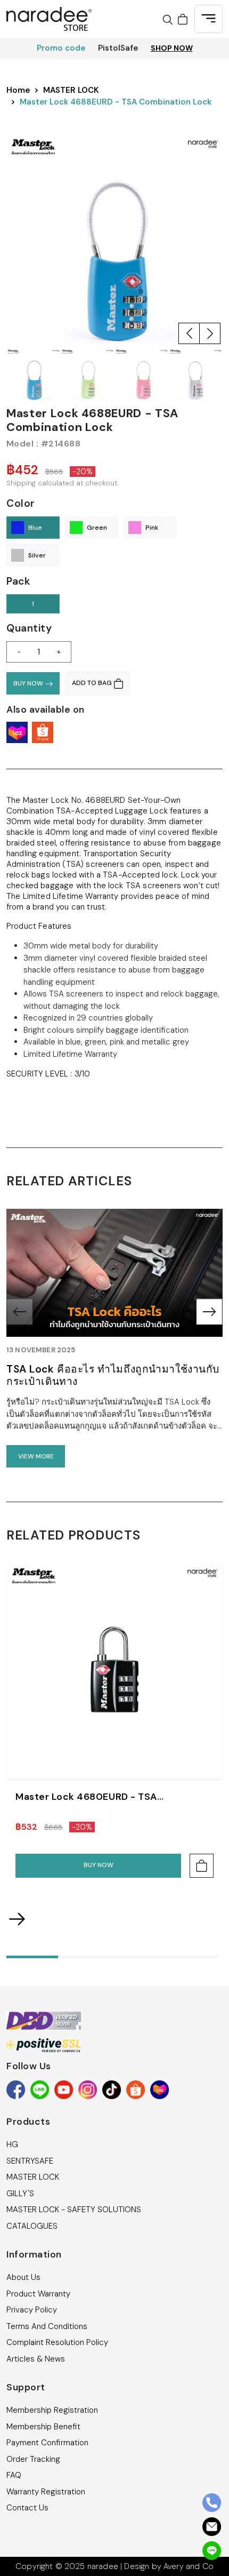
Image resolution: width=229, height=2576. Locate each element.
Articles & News (36, 2359)
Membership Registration (52, 2410)
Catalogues (32, 2226)
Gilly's (20, 2194)
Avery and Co (189, 2566)
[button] (189, 333)
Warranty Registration (46, 2492)
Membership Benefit (43, 2427)
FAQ (14, 2475)
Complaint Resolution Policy (57, 2342)
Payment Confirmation (47, 2443)
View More (36, 1456)
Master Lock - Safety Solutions (74, 2210)
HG (12, 2144)
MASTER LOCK (71, 90)
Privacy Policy (32, 2310)
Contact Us (27, 2508)
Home (18, 90)
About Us (23, 2277)
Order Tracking (33, 2459)
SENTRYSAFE (30, 2161)
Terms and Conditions (47, 2326)
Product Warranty (38, 2294)
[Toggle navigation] (208, 19)
